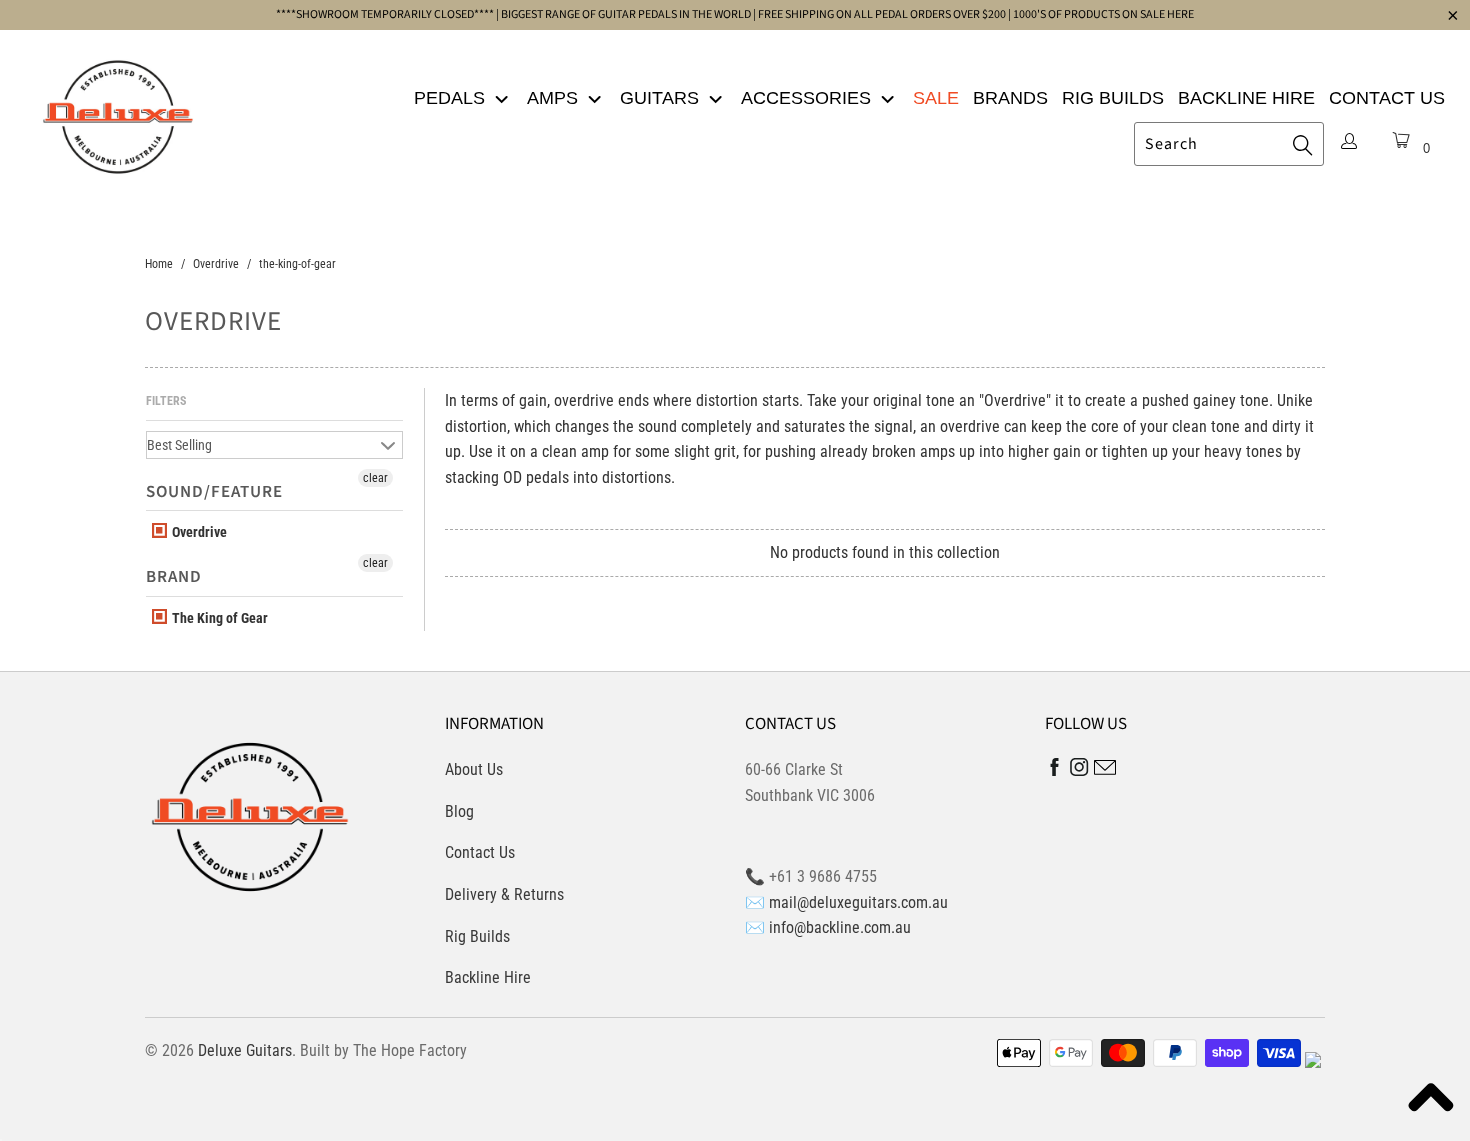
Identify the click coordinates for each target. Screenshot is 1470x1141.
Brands (1010, 98)
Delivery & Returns (504, 894)
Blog (459, 811)
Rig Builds (1113, 98)
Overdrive (198, 532)
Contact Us (1387, 98)
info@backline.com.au (840, 927)
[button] (1430, 1101)
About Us (474, 769)
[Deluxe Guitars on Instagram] (1079, 770)
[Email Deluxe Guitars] (1105, 770)
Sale (936, 98)
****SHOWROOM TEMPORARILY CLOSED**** (385, 14)
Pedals (452, 98)
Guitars (662, 98)
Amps (555, 98)
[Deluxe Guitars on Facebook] (1055, 771)
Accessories (808, 98)
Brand (174, 577)
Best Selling (179, 445)
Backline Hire (1246, 98)
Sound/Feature (214, 492)
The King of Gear (218, 618)
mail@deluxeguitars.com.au (858, 902)
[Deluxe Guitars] (117, 111)
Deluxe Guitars (245, 1050)
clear (375, 478)
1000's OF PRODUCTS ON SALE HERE (1103, 14)
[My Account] (1349, 143)
